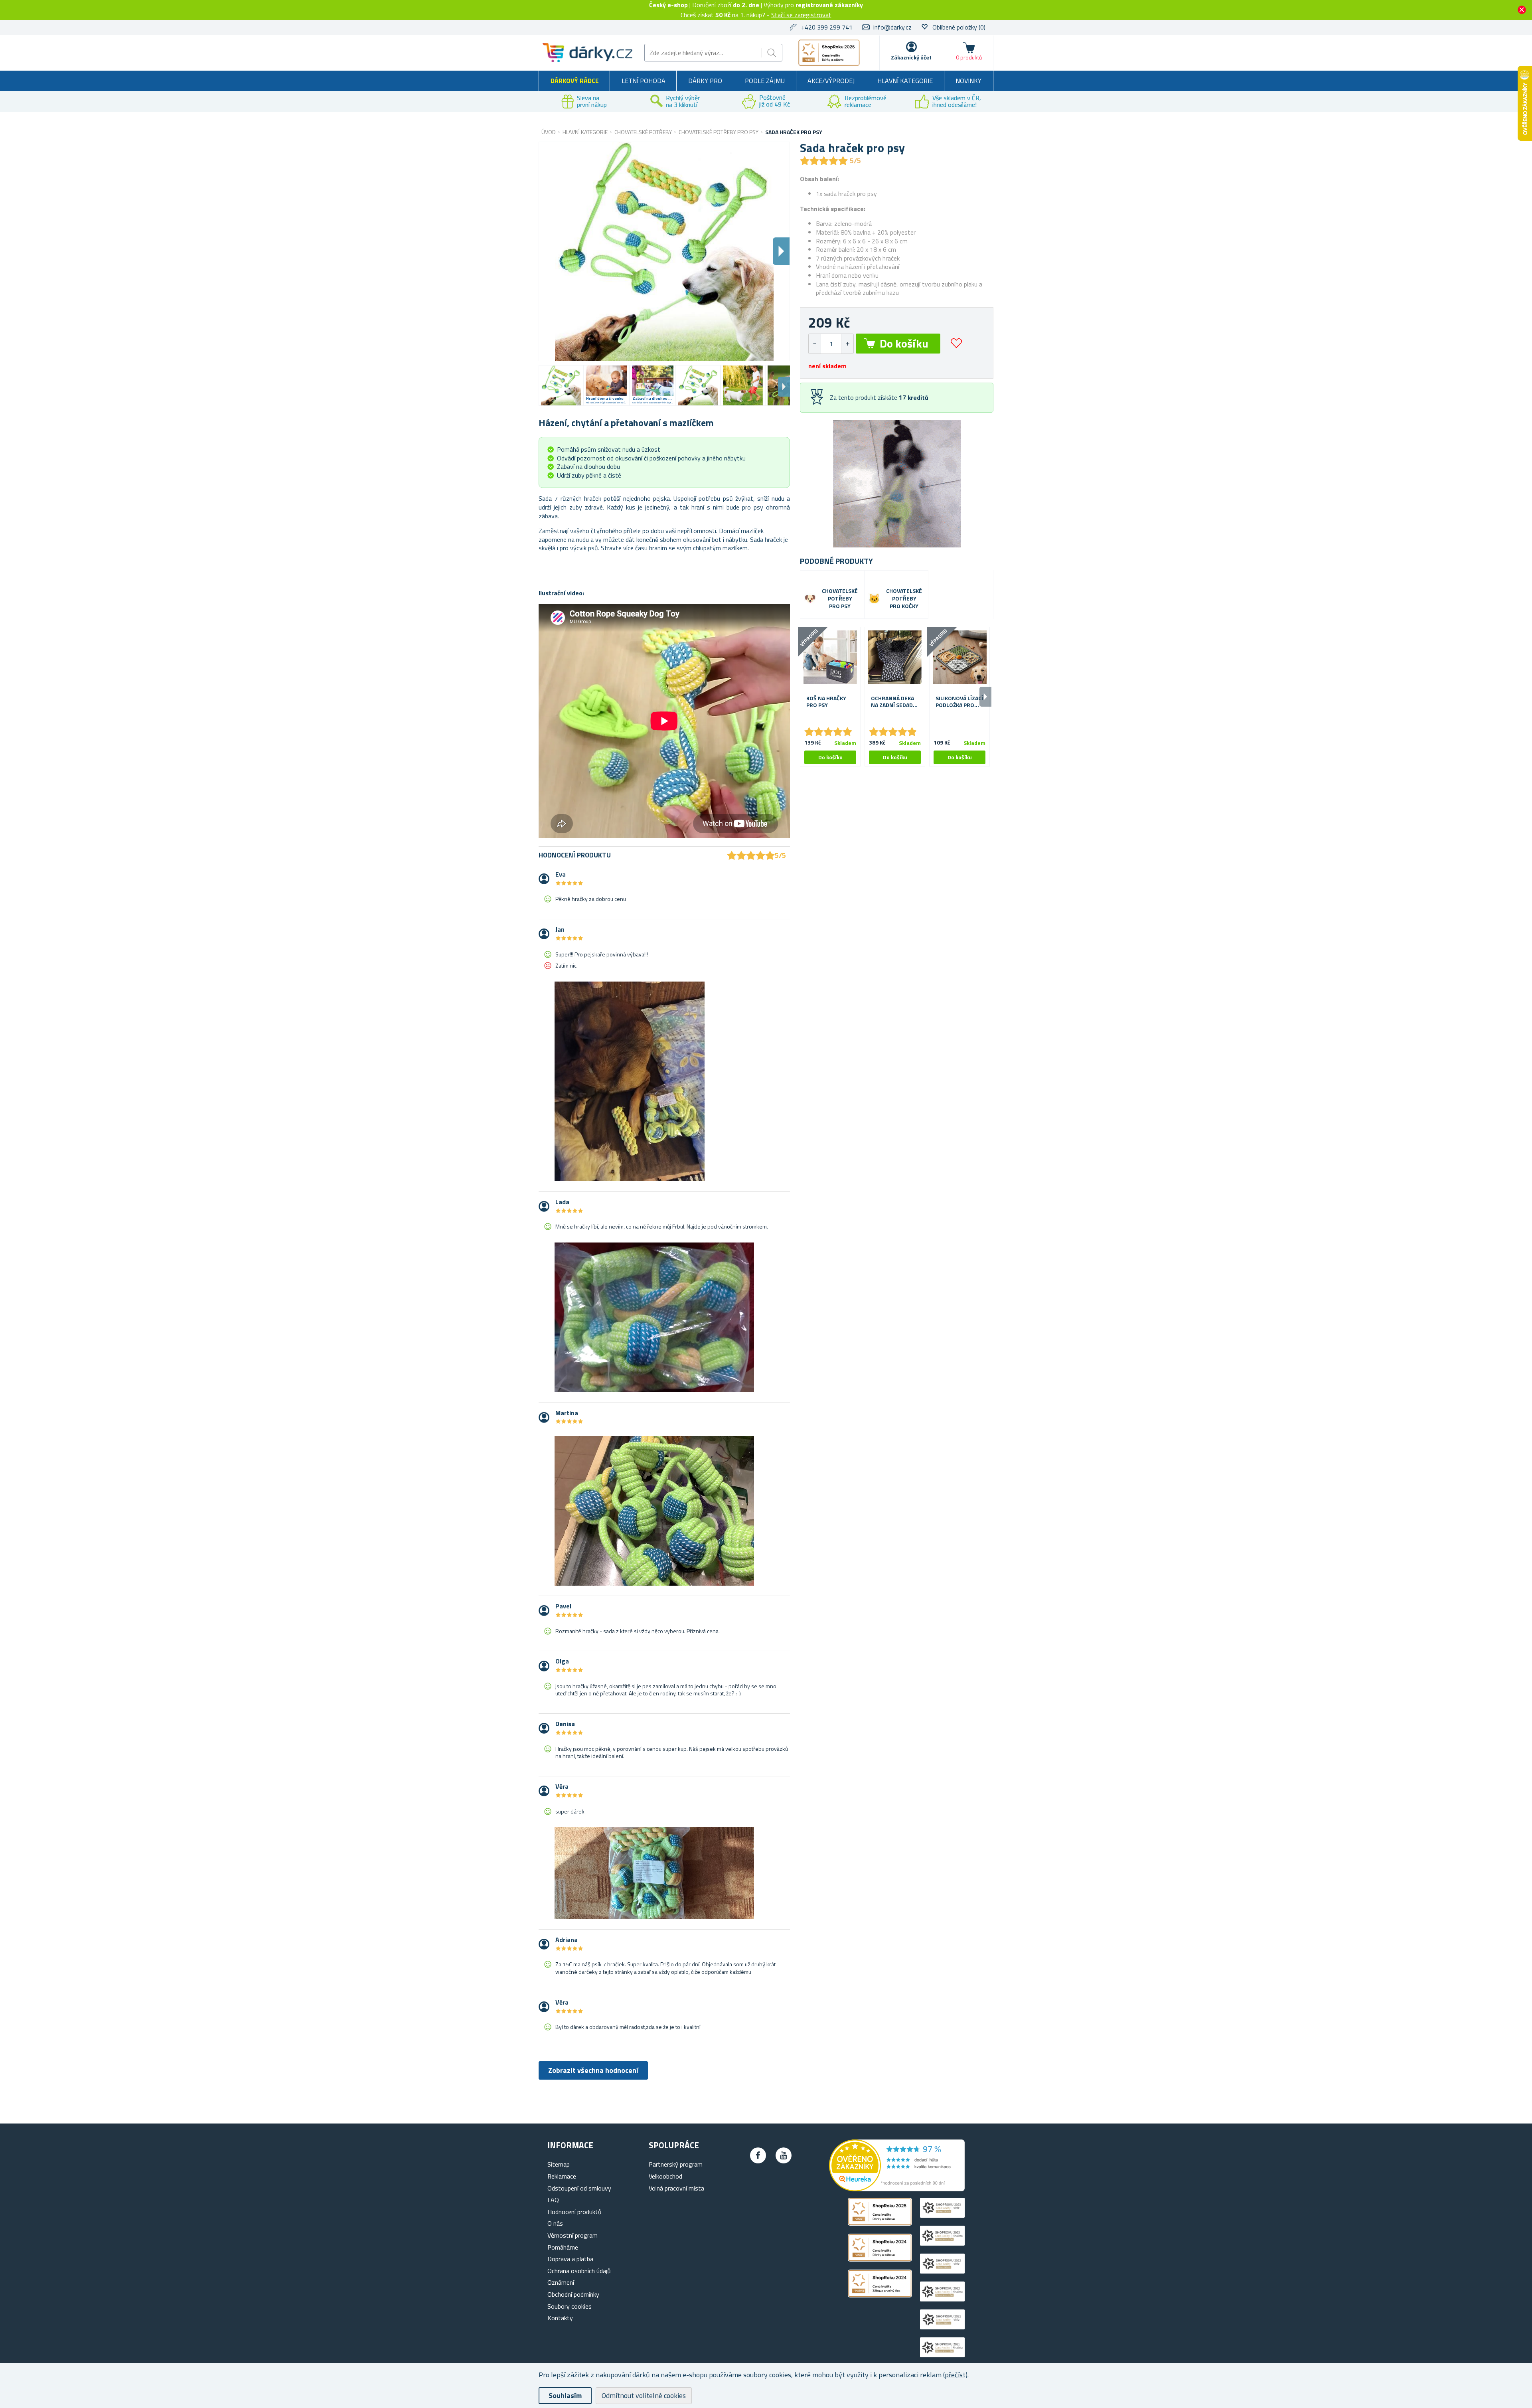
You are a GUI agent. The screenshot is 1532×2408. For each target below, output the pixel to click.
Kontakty (560, 2318)
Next (784, 387)
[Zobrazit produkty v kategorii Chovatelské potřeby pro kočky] (874, 599)
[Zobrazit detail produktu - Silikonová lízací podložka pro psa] (959, 657)
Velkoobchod (665, 2176)
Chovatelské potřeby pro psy (840, 599)
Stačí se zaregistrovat (801, 15)
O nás (555, 2223)
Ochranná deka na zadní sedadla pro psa (895, 702)
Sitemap (559, 2164)
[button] (847, 344)
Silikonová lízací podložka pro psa (959, 702)
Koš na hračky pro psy (826, 702)
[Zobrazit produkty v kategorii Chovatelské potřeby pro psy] (810, 599)
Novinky (968, 81)
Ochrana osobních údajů (579, 2271)
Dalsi (781, 251)
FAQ (553, 2200)
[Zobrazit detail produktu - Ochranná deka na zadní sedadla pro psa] (895, 657)
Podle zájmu (765, 81)
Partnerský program (676, 2164)
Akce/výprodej (831, 81)
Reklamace (562, 2176)
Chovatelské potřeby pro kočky (904, 599)
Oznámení (561, 2282)
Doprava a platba (570, 2259)
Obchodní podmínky (573, 2294)
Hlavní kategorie (905, 81)
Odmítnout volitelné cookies (644, 2395)
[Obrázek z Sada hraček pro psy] (561, 385)
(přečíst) (955, 2375)
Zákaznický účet (911, 57)
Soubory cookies (570, 2306)
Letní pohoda (644, 81)
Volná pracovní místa (676, 2188)
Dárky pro (705, 81)
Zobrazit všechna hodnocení (593, 2070)
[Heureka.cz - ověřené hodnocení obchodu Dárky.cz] (897, 2189)
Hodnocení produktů (574, 2212)
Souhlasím (565, 2395)
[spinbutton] (831, 344)
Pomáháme (563, 2247)
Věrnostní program (573, 2235)
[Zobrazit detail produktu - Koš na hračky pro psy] (830, 657)
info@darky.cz (892, 27)
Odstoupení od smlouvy (579, 2188)
